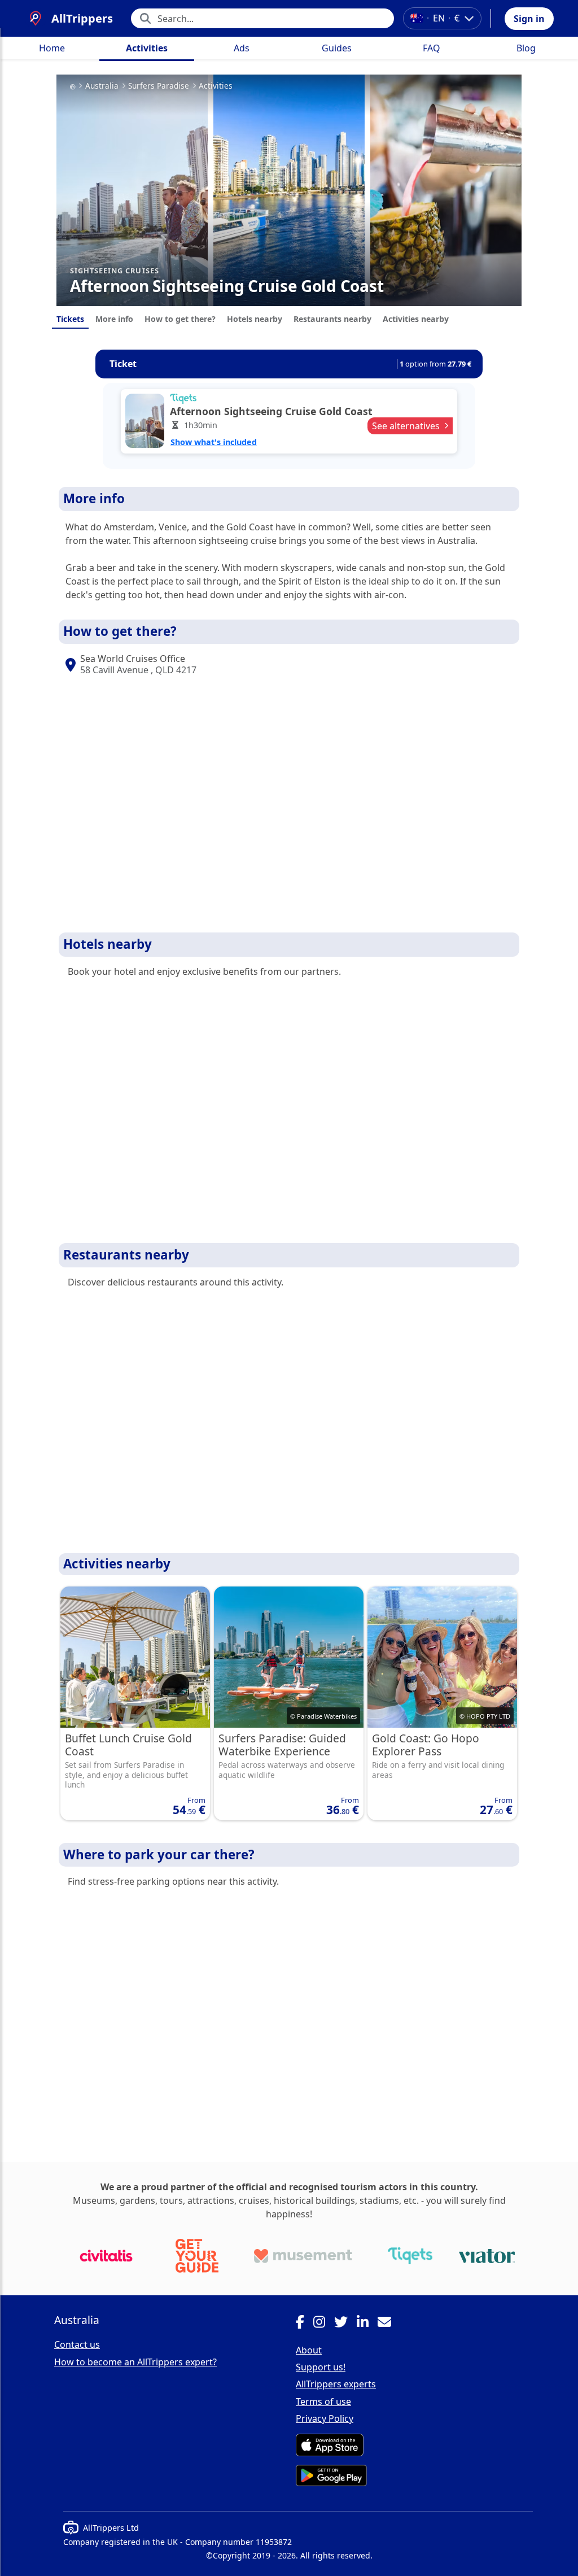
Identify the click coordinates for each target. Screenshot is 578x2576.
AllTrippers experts (336, 2384)
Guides (337, 48)
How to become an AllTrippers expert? (135, 2362)
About (309, 2350)
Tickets (70, 319)
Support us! (321, 2367)
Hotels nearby (255, 319)
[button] (529, 19)
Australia (102, 86)
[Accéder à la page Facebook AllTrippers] (305, 2324)
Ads (242, 48)
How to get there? (180, 319)
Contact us (77, 2344)
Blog (526, 48)
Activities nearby (416, 319)
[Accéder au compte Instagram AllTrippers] (324, 2324)
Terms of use (323, 2401)
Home (52, 48)
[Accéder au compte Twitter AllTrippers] (345, 2324)
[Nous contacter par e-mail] (389, 2324)
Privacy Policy (325, 2418)
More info (114, 319)
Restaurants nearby (332, 319)
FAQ (432, 48)
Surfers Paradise (159, 86)
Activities (147, 48)
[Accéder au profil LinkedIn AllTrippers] (367, 2324)
